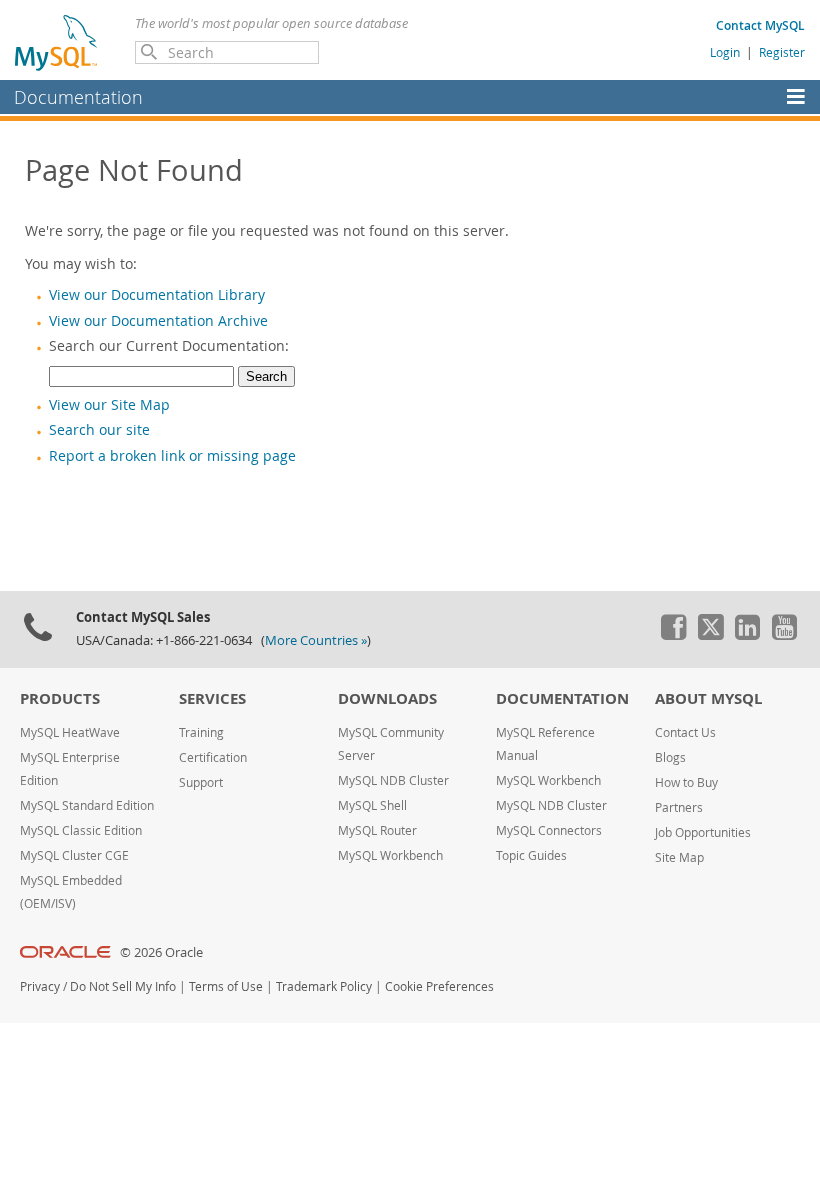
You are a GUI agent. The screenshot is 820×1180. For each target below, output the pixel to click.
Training (201, 732)
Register (782, 52)
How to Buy (686, 782)
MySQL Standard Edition (87, 805)
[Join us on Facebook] (673, 635)
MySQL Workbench (390, 855)
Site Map (679, 857)
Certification (213, 757)
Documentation (78, 97)
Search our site (99, 430)
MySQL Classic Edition (81, 830)
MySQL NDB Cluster (393, 780)
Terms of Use (226, 986)
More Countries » (316, 640)
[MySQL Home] (57, 42)
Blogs (670, 757)
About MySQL (708, 698)
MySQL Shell (372, 805)
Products (60, 698)
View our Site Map (109, 405)
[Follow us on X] (710, 635)
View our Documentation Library (157, 295)
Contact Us (685, 732)
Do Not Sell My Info (123, 986)
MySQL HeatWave (70, 732)
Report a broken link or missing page (172, 456)
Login (725, 52)
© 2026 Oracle (161, 952)
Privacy (40, 986)
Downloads (387, 698)
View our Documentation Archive (158, 321)
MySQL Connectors (549, 830)
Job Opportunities (703, 832)
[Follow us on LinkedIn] (747, 635)
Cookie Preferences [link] (439, 986)
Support (201, 782)
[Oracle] (65, 952)
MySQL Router (377, 830)
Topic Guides (531, 855)
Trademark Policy (324, 986)
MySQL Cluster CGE (74, 855)
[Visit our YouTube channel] (784, 635)
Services (212, 698)
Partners (679, 807)
